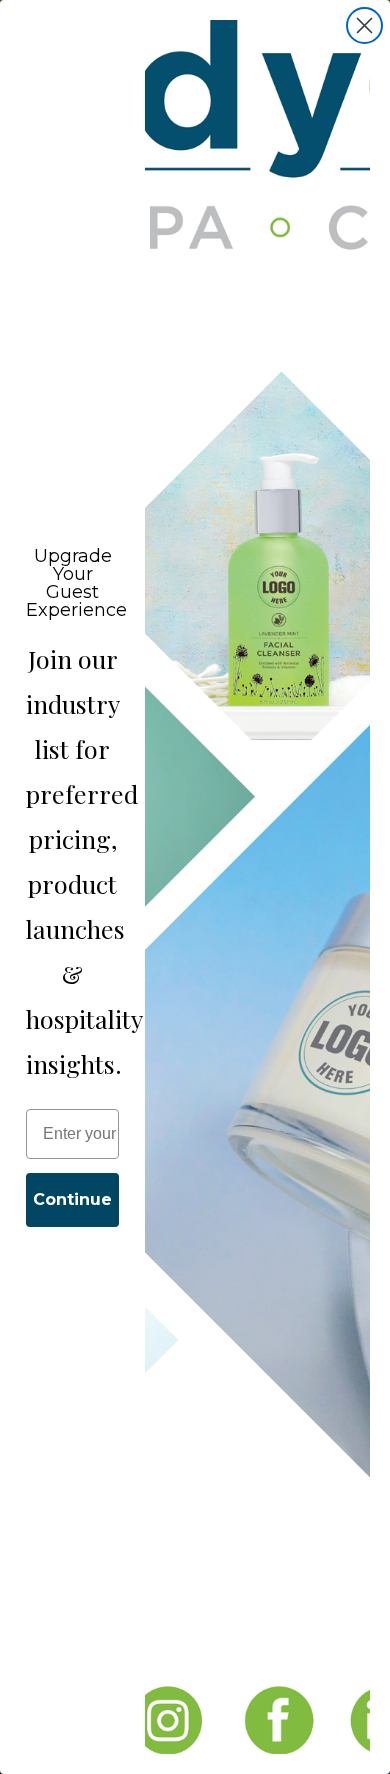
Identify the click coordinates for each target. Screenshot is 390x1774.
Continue (72, 1199)
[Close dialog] (364, 25)
